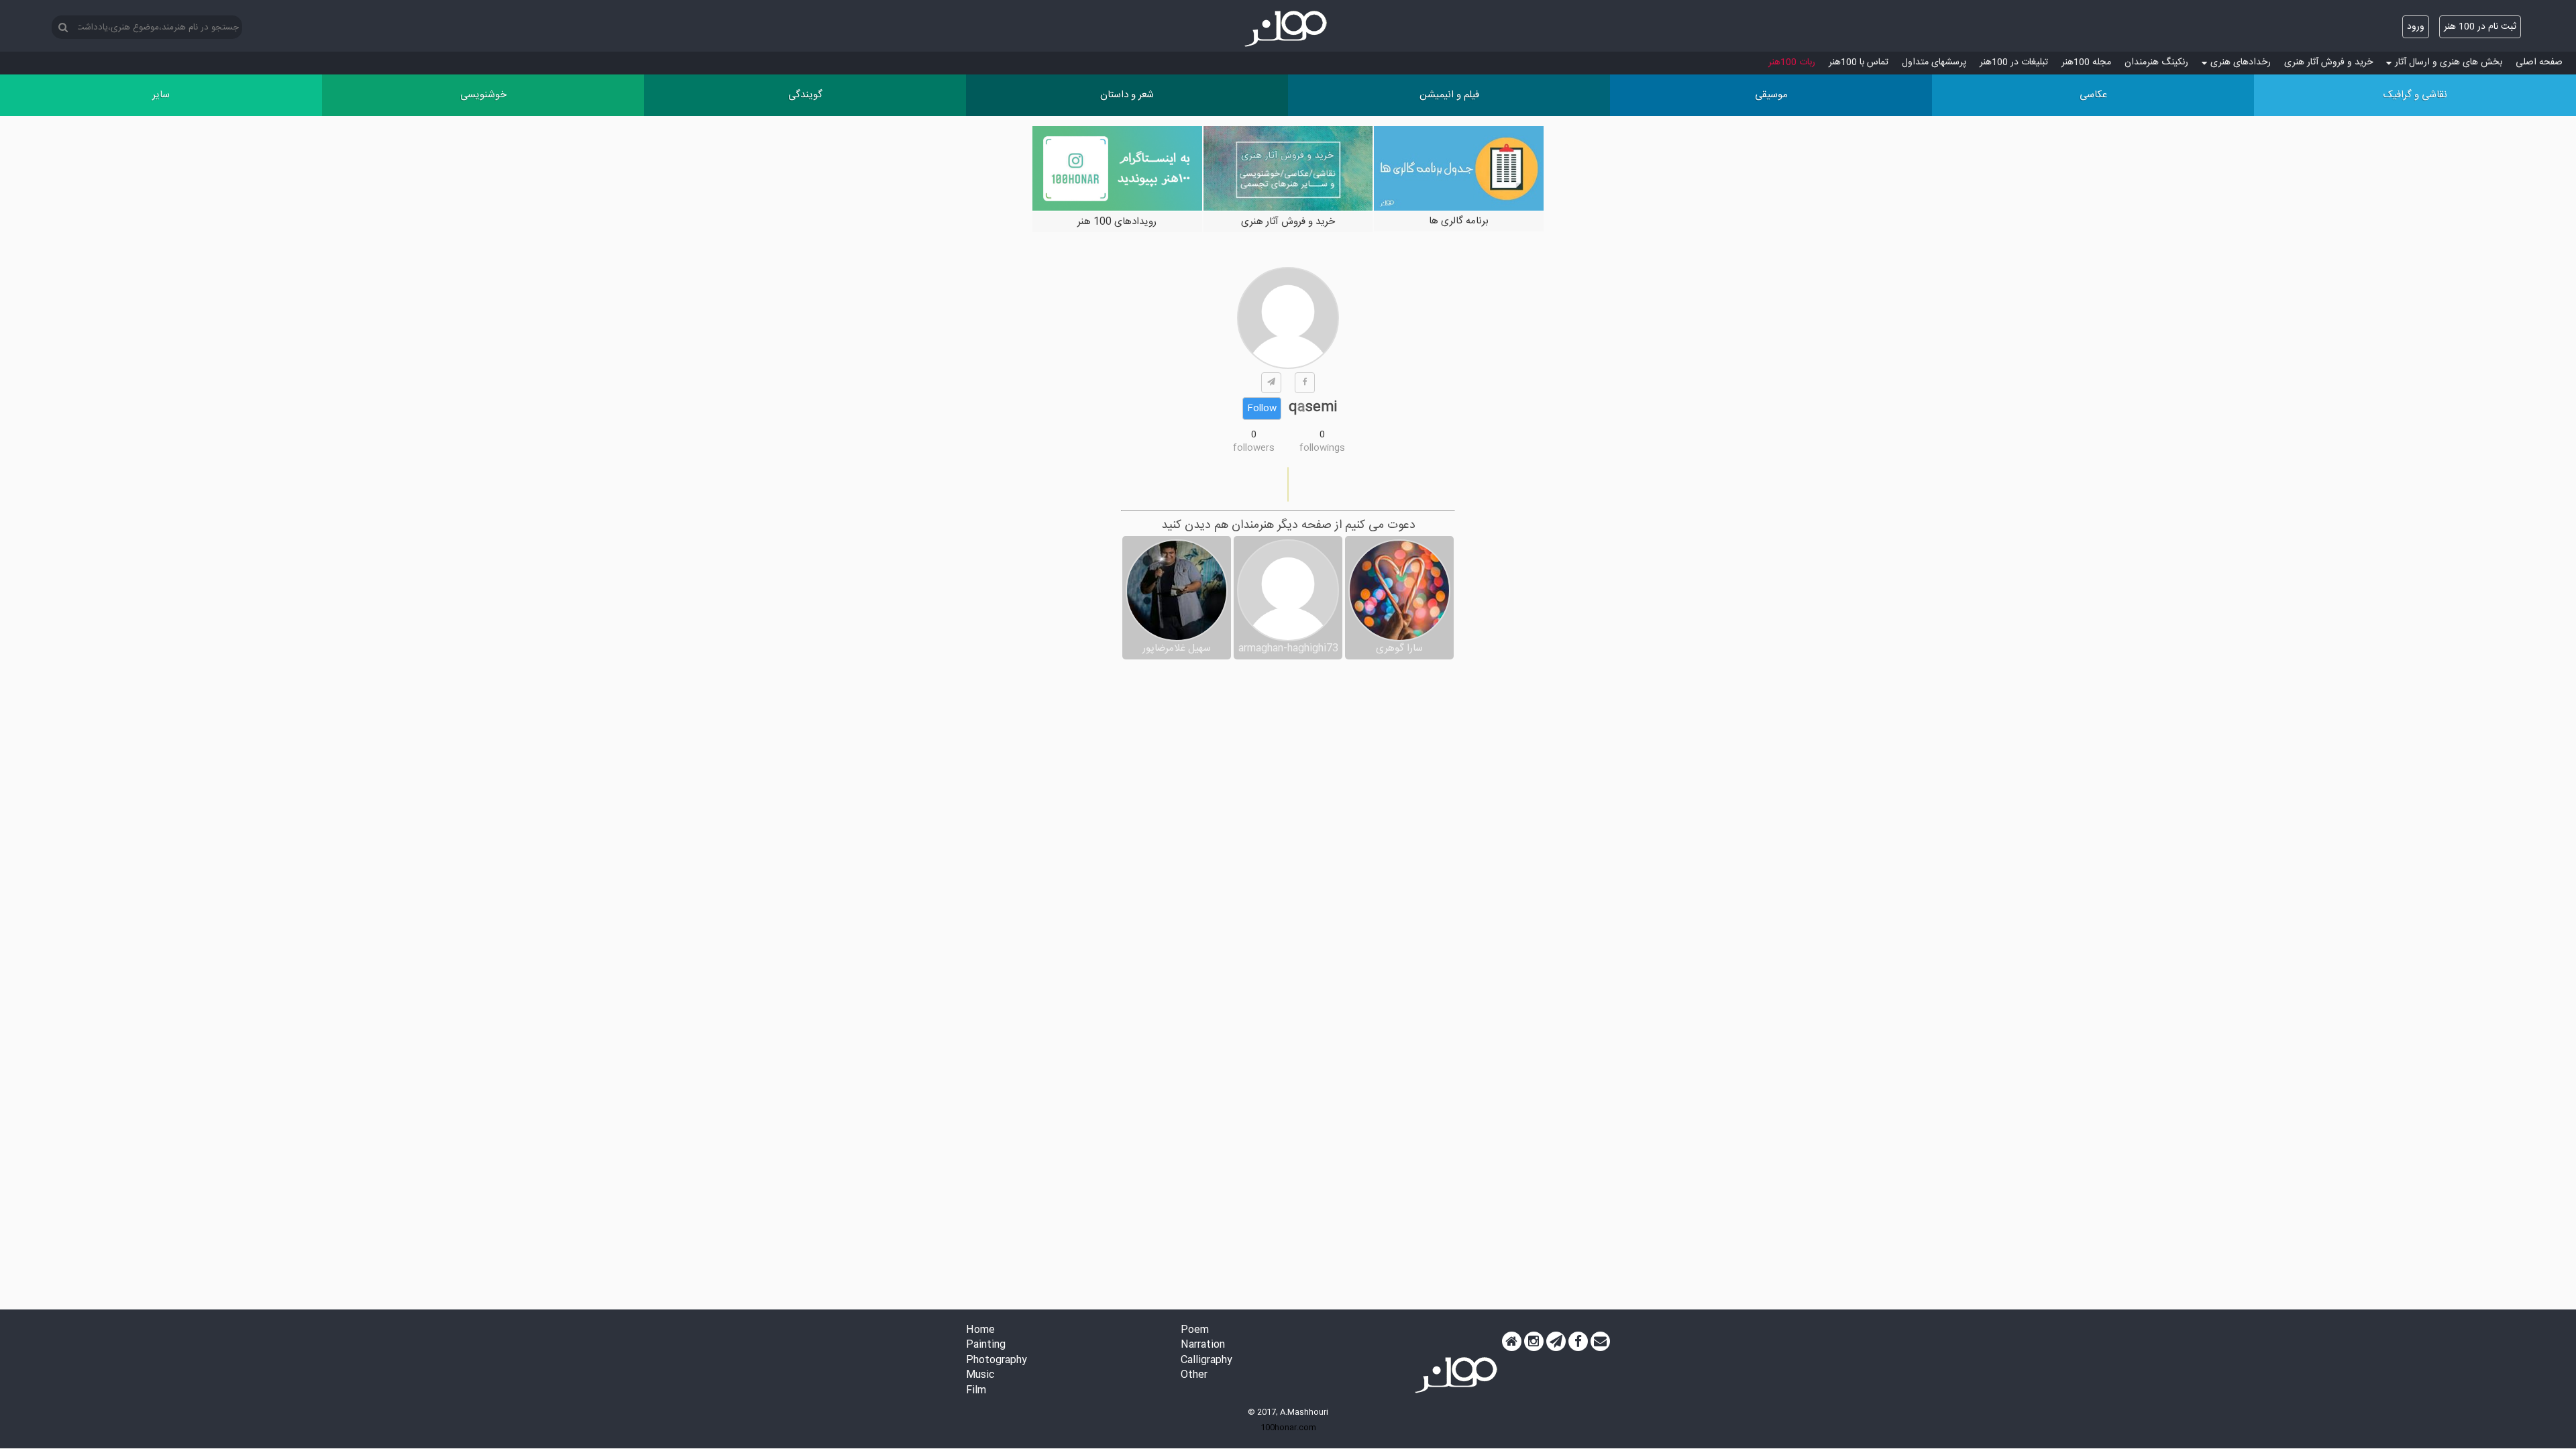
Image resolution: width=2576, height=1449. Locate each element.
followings (1322, 448)
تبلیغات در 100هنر (2014, 62)
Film (976, 1391)
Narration (1203, 1345)
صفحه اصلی (2539, 62)
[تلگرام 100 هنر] (1556, 1342)
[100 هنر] (1288, 29)
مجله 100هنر (2086, 62)
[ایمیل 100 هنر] (1600, 1342)
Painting (986, 1345)
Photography (997, 1361)
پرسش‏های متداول (1934, 62)
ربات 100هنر (1792, 62)
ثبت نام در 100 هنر (2480, 27)
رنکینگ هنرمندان (2156, 62)
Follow (1262, 409)
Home (980, 1331)
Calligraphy (1206, 1361)
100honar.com (1288, 1428)
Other (1194, 1376)
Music (980, 1376)
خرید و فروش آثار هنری (2328, 62)
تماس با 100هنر (1859, 62)
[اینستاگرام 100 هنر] (1534, 1342)
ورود (2416, 27)
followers (1254, 448)
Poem (1195, 1331)
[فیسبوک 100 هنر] (1578, 1342)
